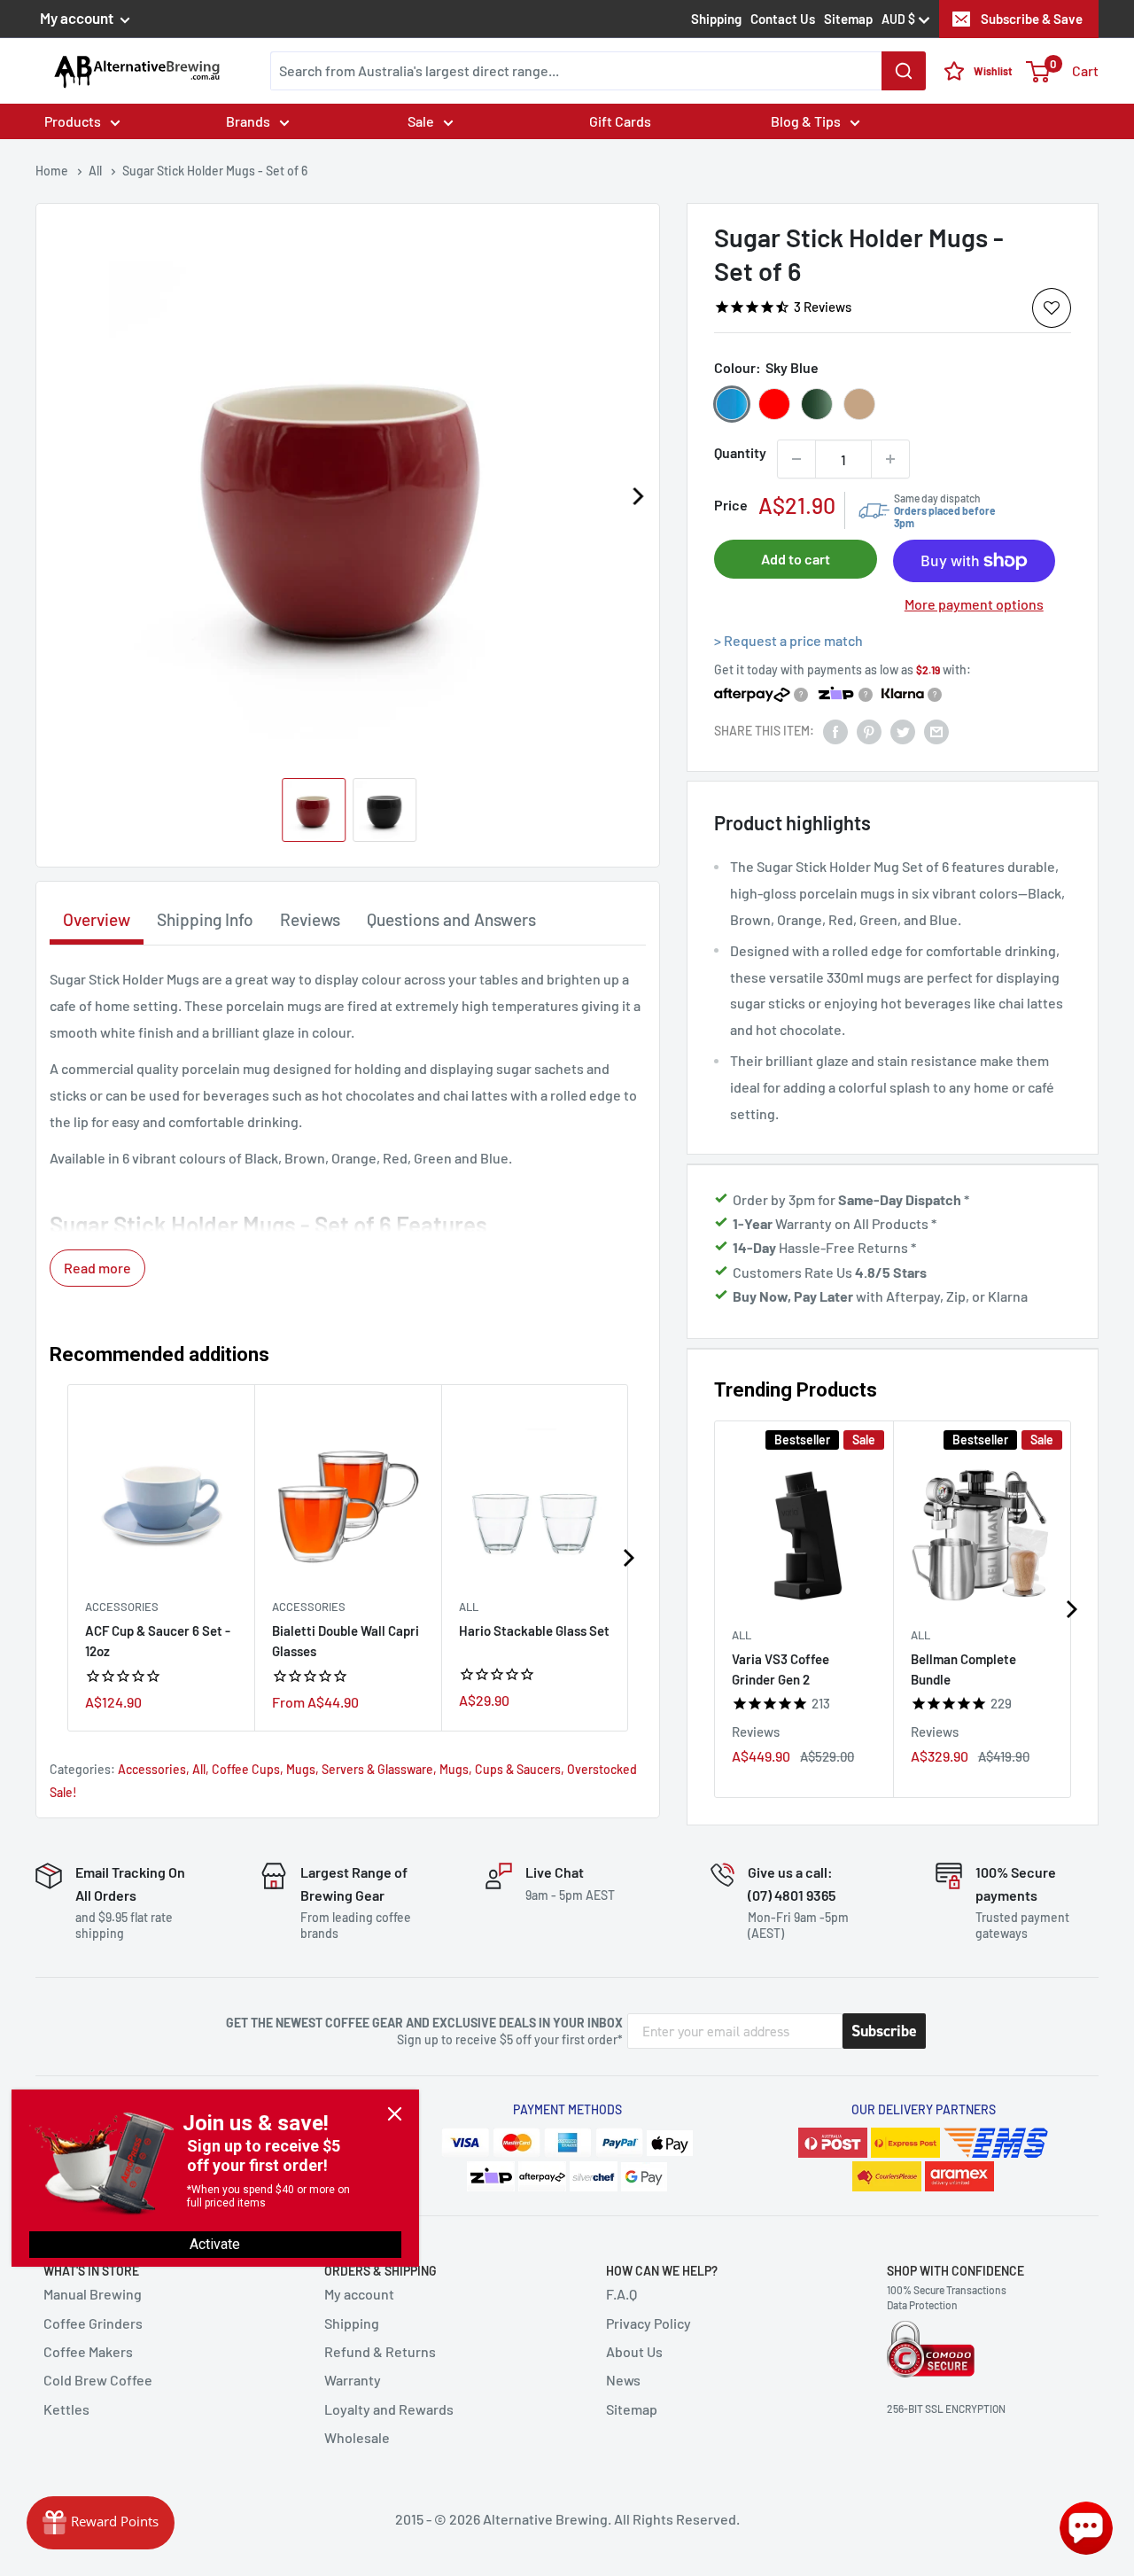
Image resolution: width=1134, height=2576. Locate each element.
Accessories (122, 1607)
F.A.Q (621, 2294)
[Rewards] (101, 2523)
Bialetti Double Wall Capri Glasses (346, 1641)
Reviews (310, 919)
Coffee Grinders (93, 2323)
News (623, 2380)
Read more (97, 1268)
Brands (248, 121)
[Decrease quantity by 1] (796, 459)
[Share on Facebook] (835, 731)
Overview (97, 919)
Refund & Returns (380, 2351)
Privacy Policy (649, 2323)
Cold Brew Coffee (98, 2380)
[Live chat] (1086, 2528)
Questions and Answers (451, 919)
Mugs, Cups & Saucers (500, 1769)
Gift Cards (620, 121)
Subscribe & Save (1032, 19)
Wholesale (357, 2437)
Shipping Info (205, 919)
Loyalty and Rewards (389, 2409)
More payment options (974, 604)
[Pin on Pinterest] (869, 731)
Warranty (353, 2380)
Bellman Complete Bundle (963, 1668)
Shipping (716, 19)
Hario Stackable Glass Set (534, 1630)
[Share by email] (936, 731)
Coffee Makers (88, 2351)
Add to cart (796, 559)
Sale (421, 121)
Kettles (66, 2409)
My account (78, 18)
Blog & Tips (806, 121)
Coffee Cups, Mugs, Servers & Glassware (322, 1769)
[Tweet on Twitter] (903, 731)
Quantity (740, 452)
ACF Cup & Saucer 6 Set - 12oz (158, 1641)
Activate (215, 2244)
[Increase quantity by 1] (890, 459)
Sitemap (848, 19)
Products (73, 121)
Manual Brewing (93, 2294)
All (742, 1634)
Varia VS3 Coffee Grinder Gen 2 (781, 1668)
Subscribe (884, 2031)
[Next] (637, 496)
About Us (634, 2351)
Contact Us (783, 19)
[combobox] (598, 71)
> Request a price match (788, 640)
